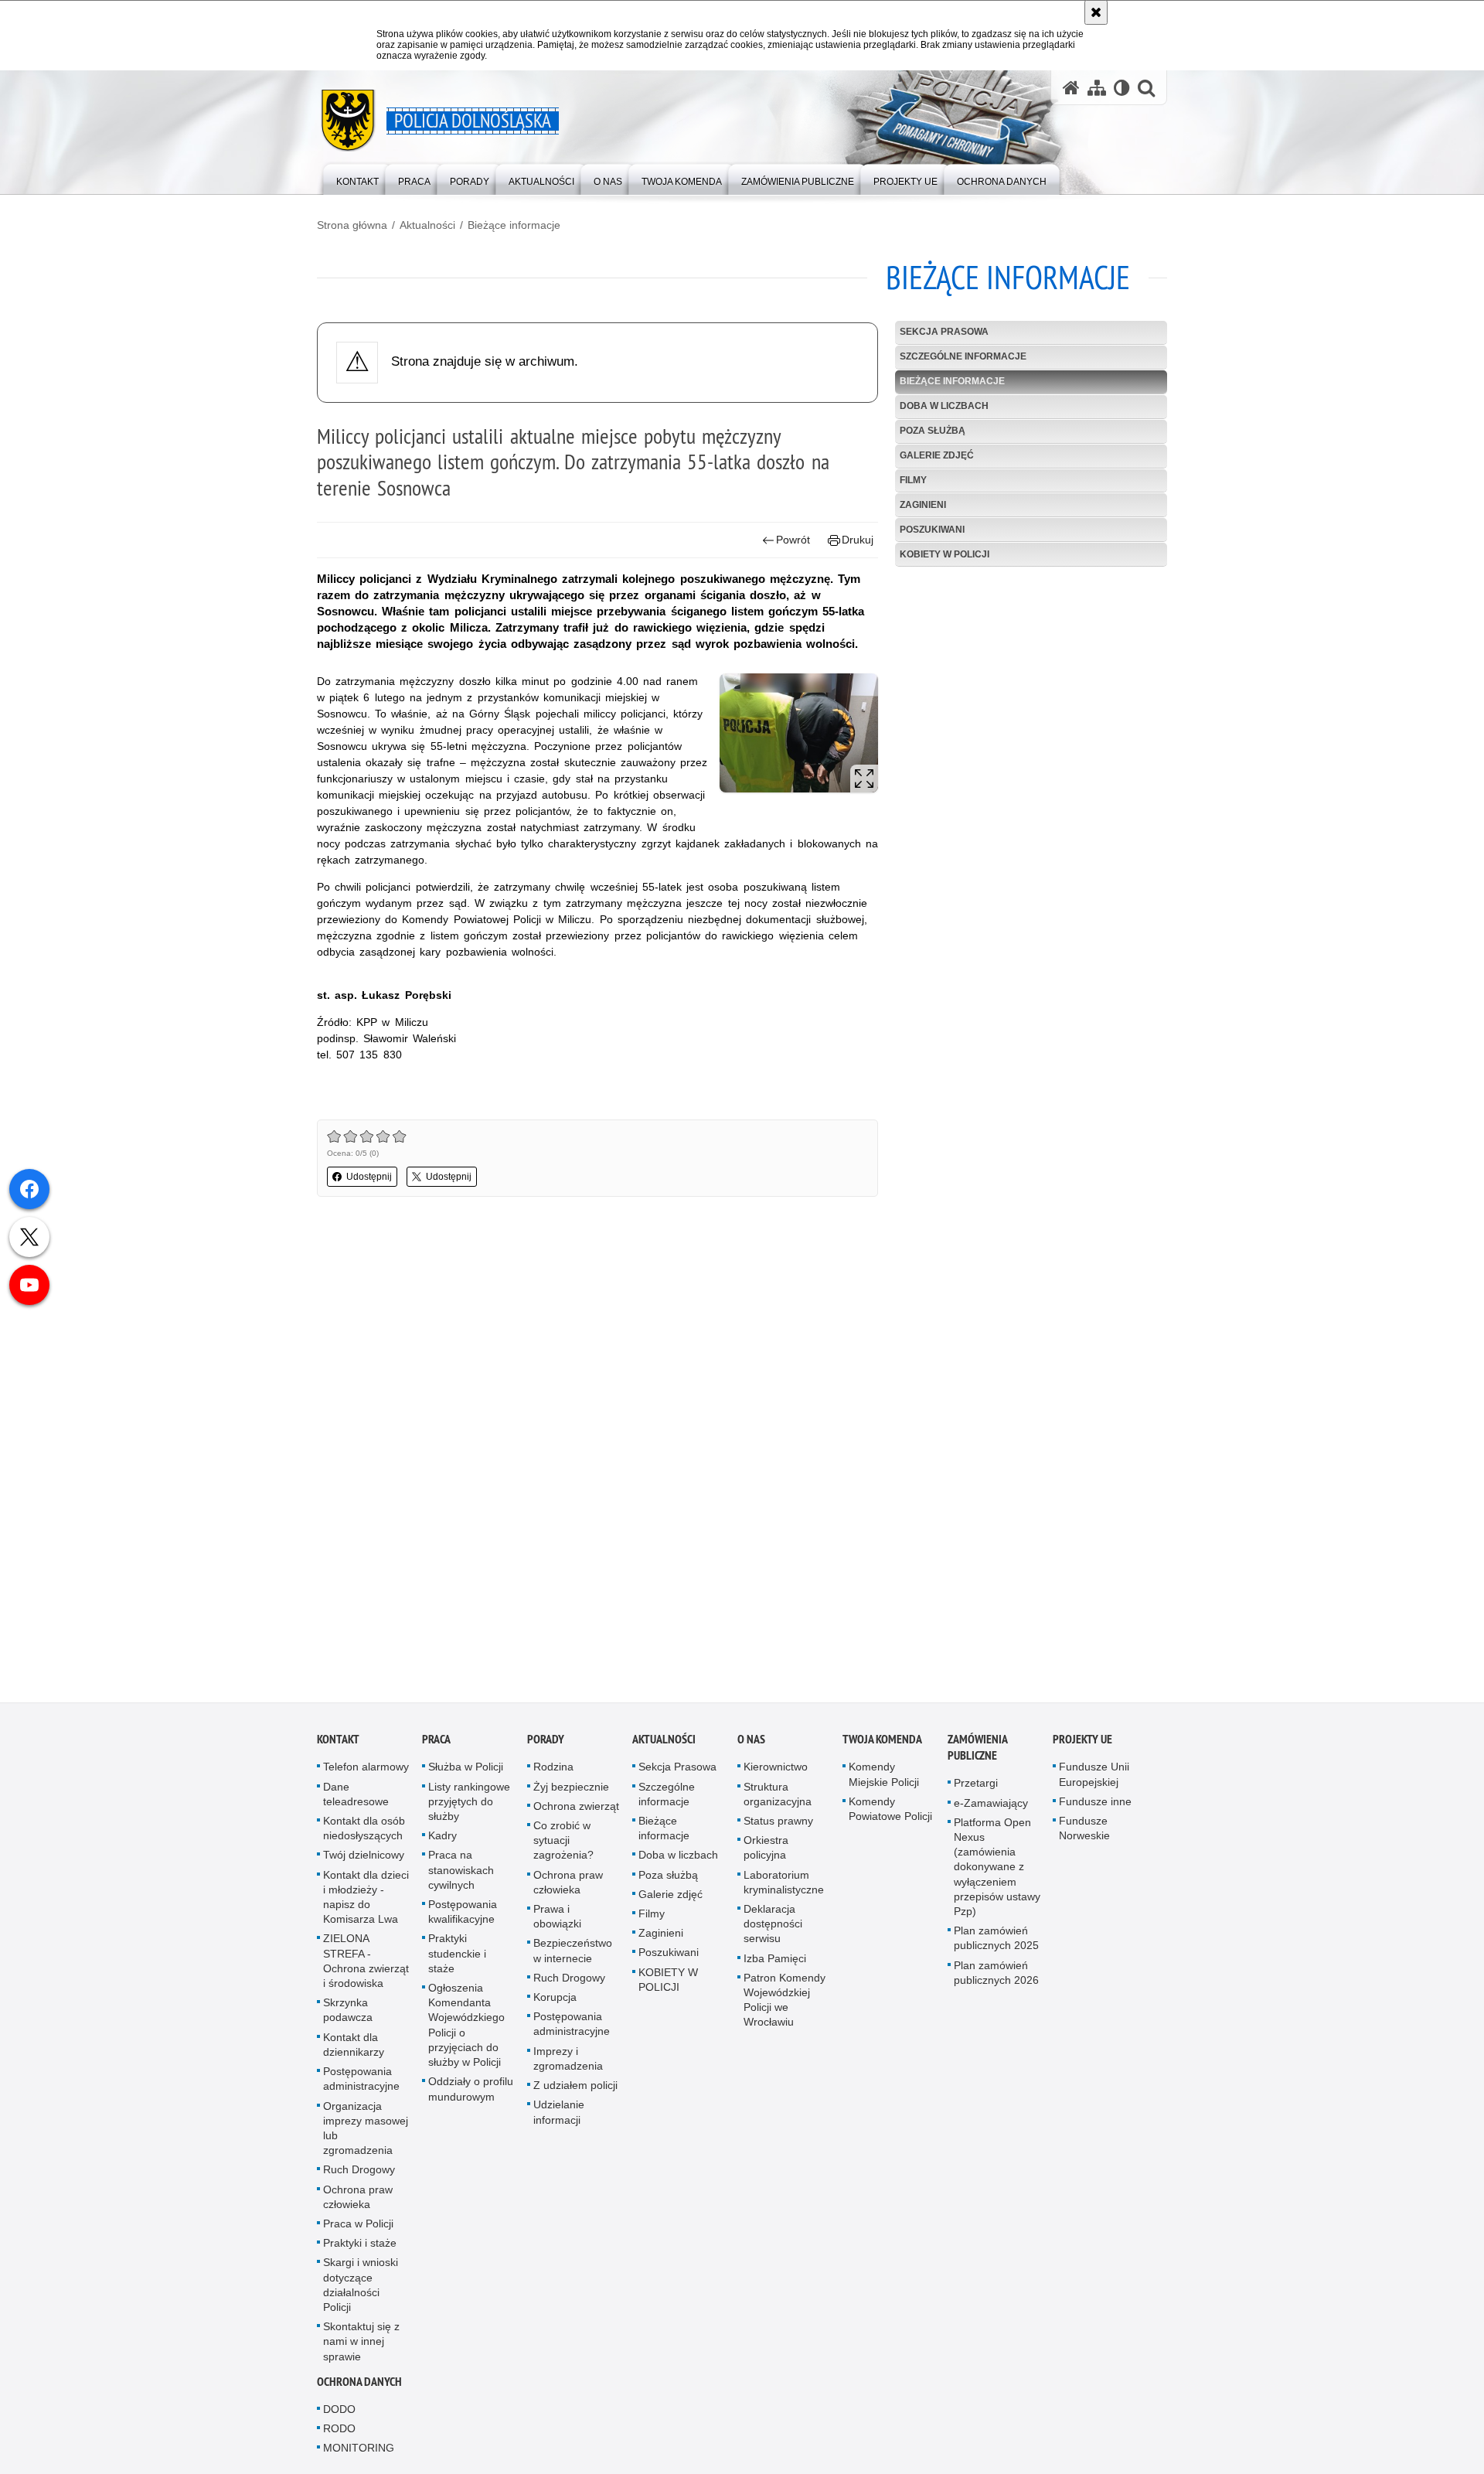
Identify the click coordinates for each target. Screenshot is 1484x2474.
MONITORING (359, 2448)
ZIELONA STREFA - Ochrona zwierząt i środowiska (366, 1961)
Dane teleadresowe (356, 1794)
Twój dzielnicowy (364, 1855)
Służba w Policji (466, 1767)
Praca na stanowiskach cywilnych (461, 1870)
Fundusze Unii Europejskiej (1094, 1775)
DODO (339, 2409)
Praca (436, 1740)
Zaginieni (923, 505)
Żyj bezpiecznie (571, 1787)
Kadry (442, 1836)
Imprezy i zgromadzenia (568, 2058)
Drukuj (858, 540)
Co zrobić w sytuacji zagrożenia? (563, 1841)
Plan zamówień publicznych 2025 (996, 1939)
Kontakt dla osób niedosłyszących (364, 1829)
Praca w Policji (358, 2224)
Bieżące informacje (514, 225)
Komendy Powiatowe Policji (890, 1809)
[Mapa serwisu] (1097, 88)
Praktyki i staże (360, 2244)
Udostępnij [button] (369, 1177)
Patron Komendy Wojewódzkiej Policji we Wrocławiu (785, 2000)
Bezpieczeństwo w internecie (573, 1951)
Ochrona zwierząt (576, 1806)
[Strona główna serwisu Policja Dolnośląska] (1071, 88)
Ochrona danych (359, 2382)
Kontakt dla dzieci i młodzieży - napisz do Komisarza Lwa (366, 1897)
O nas (751, 1740)
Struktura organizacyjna (778, 1794)
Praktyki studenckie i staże (457, 1954)
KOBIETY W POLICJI (945, 554)
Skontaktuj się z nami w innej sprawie (361, 2342)
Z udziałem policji (575, 2086)
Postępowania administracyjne (361, 2079)
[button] (1146, 88)
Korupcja (555, 1998)
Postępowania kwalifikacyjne (463, 1912)
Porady (546, 1740)
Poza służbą (933, 431)
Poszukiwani (932, 530)
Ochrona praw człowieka (358, 2197)
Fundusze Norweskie (1084, 1829)
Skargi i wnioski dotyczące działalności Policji (361, 2285)
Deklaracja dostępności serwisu (773, 1924)
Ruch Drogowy (359, 2170)
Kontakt (338, 1740)
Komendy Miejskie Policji (884, 1775)
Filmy (913, 480)
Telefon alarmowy (366, 1767)
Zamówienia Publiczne (977, 1748)
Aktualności (427, 225)
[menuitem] (357, 178)
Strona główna (352, 225)
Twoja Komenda (882, 1740)
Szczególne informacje (963, 356)
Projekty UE (1082, 1740)
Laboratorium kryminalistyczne (784, 1882)
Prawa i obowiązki (557, 1917)
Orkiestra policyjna (766, 1848)
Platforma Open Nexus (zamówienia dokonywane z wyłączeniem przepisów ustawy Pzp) (997, 1867)
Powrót (793, 540)
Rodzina (553, 1767)
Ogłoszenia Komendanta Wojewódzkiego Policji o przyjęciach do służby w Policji (466, 2026)
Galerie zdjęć (937, 455)
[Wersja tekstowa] (1122, 88)
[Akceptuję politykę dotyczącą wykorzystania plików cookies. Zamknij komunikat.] (1096, 12)
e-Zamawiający (991, 1803)
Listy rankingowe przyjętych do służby (469, 1801)
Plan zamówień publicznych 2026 (996, 1973)
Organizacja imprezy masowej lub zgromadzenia (366, 2128)
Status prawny (778, 1821)
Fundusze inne (1095, 1801)
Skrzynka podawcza (348, 2011)
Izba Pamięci (775, 1958)
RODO (339, 2429)
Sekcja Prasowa (944, 332)
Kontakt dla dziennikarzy (354, 2045)
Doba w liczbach (944, 406)
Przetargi (976, 1784)
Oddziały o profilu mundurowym (471, 2089)
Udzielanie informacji (559, 2113)
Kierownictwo (776, 1767)
